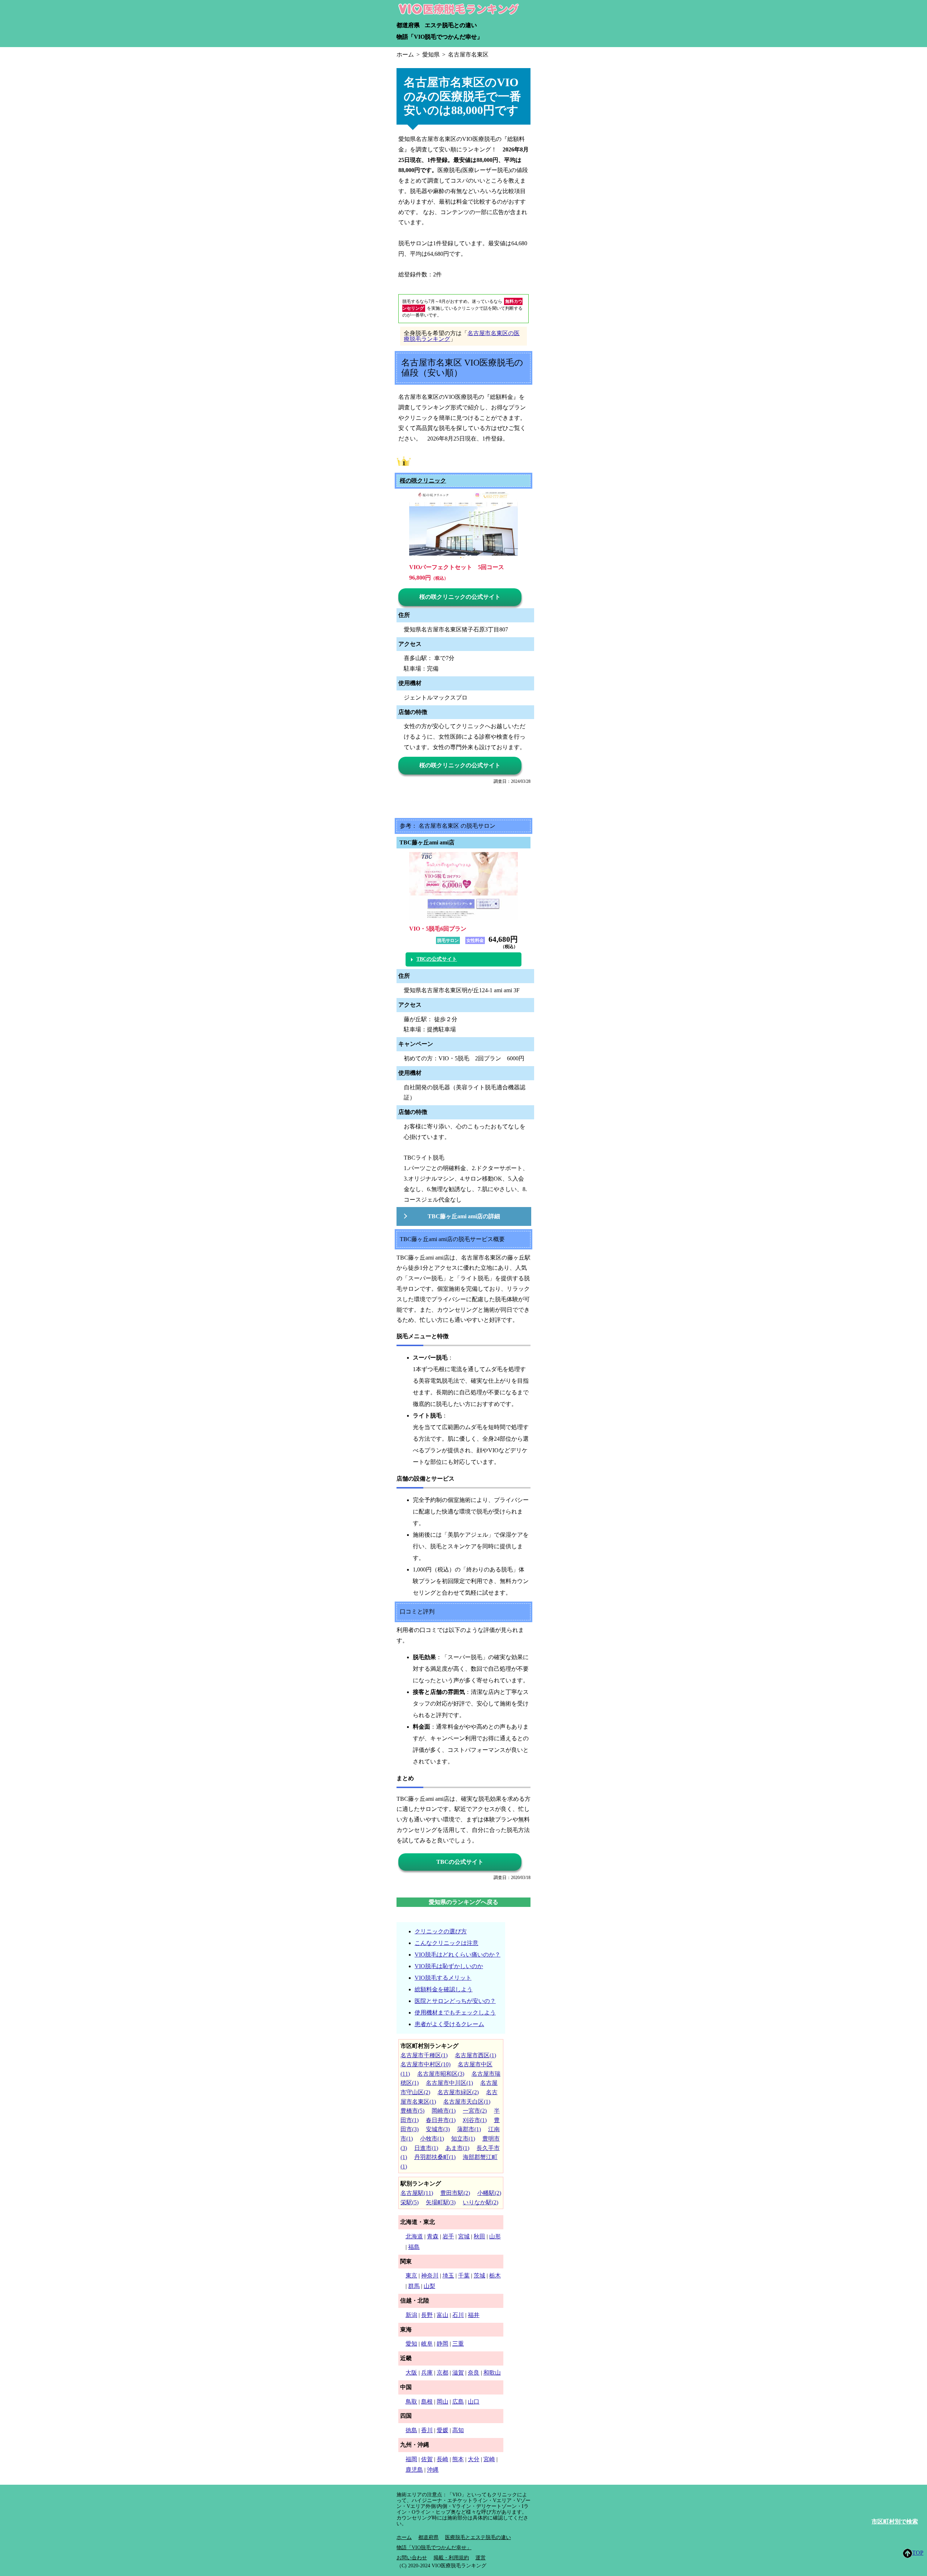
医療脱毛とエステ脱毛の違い (478, 2537)
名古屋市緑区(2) (458, 2092)
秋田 (479, 2236)
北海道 (414, 2236)
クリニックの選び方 (441, 1931)
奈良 (474, 2373)
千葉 (464, 2276)
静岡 (442, 2344)
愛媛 (442, 2430)
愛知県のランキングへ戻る (463, 1902)
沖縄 (433, 2470)
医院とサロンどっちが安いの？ (455, 2001)
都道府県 (408, 25)
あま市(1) (457, 2148)
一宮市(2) (475, 2111)
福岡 (411, 2459)
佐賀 (427, 2459)
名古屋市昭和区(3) (441, 2074)
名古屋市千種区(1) (424, 2055)
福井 (474, 2315)
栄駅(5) (410, 2202)
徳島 (411, 2430)
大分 (474, 2459)
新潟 (411, 2315)
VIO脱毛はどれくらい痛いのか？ (458, 1955)
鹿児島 (414, 2470)
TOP (918, 2553)
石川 (458, 2315)
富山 (442, 2315)
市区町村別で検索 (895, 2521)
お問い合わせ (412, 2558)
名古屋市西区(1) (475, 2055)
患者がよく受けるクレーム (449, 2024)
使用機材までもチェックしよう (455, 2013)
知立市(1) (463, 2139)
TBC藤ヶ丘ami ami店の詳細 (464, 1216)
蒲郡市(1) (469, 2129)
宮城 (464, 2236)
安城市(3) (438, 2129)
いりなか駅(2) (481, 2202)
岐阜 (427, 2344)
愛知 (411, 2344)
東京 (411, 2276)
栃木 (495, 2276)
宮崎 (489, 2459)
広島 (458, 2402)
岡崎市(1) (444, 2111)
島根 (427, 2402)
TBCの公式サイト (437, 959)
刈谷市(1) (475, 2120)
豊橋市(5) (412, 2111)
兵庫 (427, 2373)
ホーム (404, 2537)
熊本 (458, 2459)
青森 (433, 2236)
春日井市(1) (441, 2120)
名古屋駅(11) (417, 2193)
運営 (481, 2558)
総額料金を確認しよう (444, 1989)
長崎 (442, 2459)
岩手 (448, 2236)
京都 (442, 2373)
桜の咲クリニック (423, 481)
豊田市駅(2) (455, 2193)
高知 (458, 2430)
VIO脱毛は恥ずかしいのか (449, 1966)
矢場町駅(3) (441, 2202)
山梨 (429, 2286)
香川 (427, 2430)
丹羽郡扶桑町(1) (435, 2157)
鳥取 (411, 2402)
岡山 (442, 2402)
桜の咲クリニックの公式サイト (460, 597)
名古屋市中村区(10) (425, 2064)
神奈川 (430, 2276)
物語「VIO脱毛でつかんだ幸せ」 (440, 37)
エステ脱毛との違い (451, 25)
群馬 (414, 2286)
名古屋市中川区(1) (449, 2083)
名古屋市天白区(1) (467, 2102)
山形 (495, 2236)
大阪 (411, 2373)
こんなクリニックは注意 (446, 1943)
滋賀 (458, 2373)
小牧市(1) (432, 2139)
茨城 (479, 2276)
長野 (427, 2315)
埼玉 (448, 2276)
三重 (458, 2344)
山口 (474, 2402)
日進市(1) (426, 2148)
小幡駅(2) (489, 2193)
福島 (414, 2247)
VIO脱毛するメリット (443, 1978)
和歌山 (492, 2373)
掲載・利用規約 (451, 2558)
